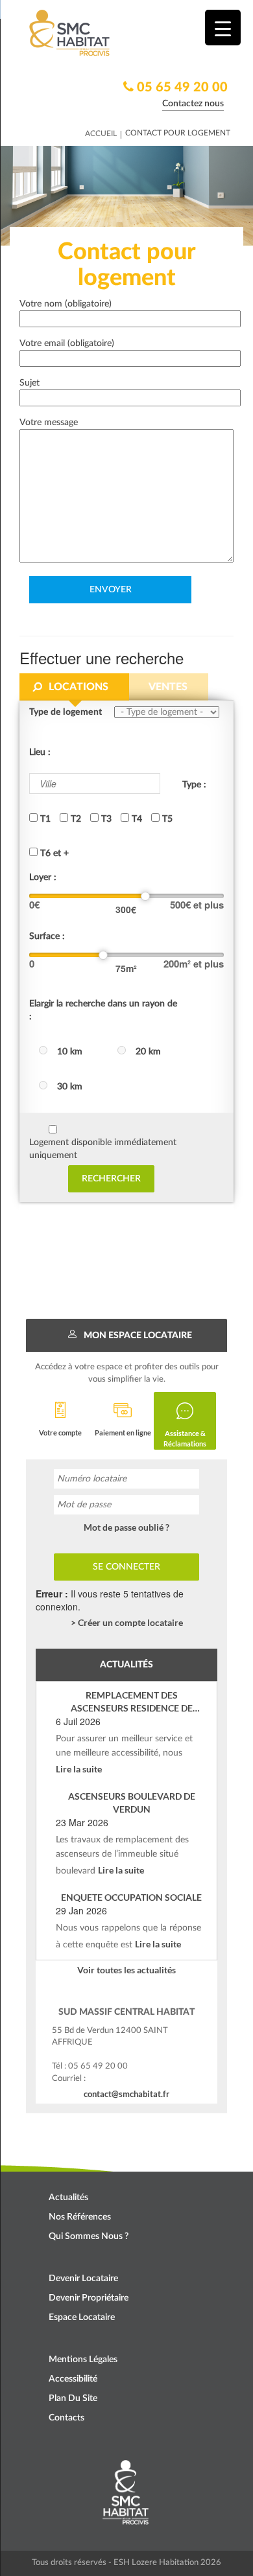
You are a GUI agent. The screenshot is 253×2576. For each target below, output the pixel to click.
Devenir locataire (83, 2279)
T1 (44, 819)
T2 (75, 819)
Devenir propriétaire (89, 2298)
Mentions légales (83, 2360)
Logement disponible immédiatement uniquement (103, 1149)
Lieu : (40, 752)
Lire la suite (79, 1769)
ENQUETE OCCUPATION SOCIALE (131, 1897)
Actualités (68, 2198)
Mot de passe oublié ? (126, 1527)
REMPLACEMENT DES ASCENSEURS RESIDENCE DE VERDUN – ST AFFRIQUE (132, 1702)
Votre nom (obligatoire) (66, 304)
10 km (70, 1052)
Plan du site (73, 2398)
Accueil (101, 133)
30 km (70, 1087)
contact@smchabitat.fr (126, 2094)
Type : (194, 785)
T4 (136, 819)
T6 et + (53, 853)
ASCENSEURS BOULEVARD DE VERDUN (132, 1803)
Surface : (47, 936)
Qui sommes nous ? (89, 2236)
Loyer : (43, 877)
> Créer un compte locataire (127, 1622)
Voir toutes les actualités (126, 1970)
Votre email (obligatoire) (67, 343)
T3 (105, 819)
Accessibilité (73, 2379)
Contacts (66, 2418)
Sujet (30, 383)
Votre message (49, 423)
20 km (148, 1052)
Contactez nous (193, 104)
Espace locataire (82, 2317)
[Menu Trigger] (223, 28)
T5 (166, 819)
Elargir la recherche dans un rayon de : (103, 1010)
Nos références (80, 2217)
